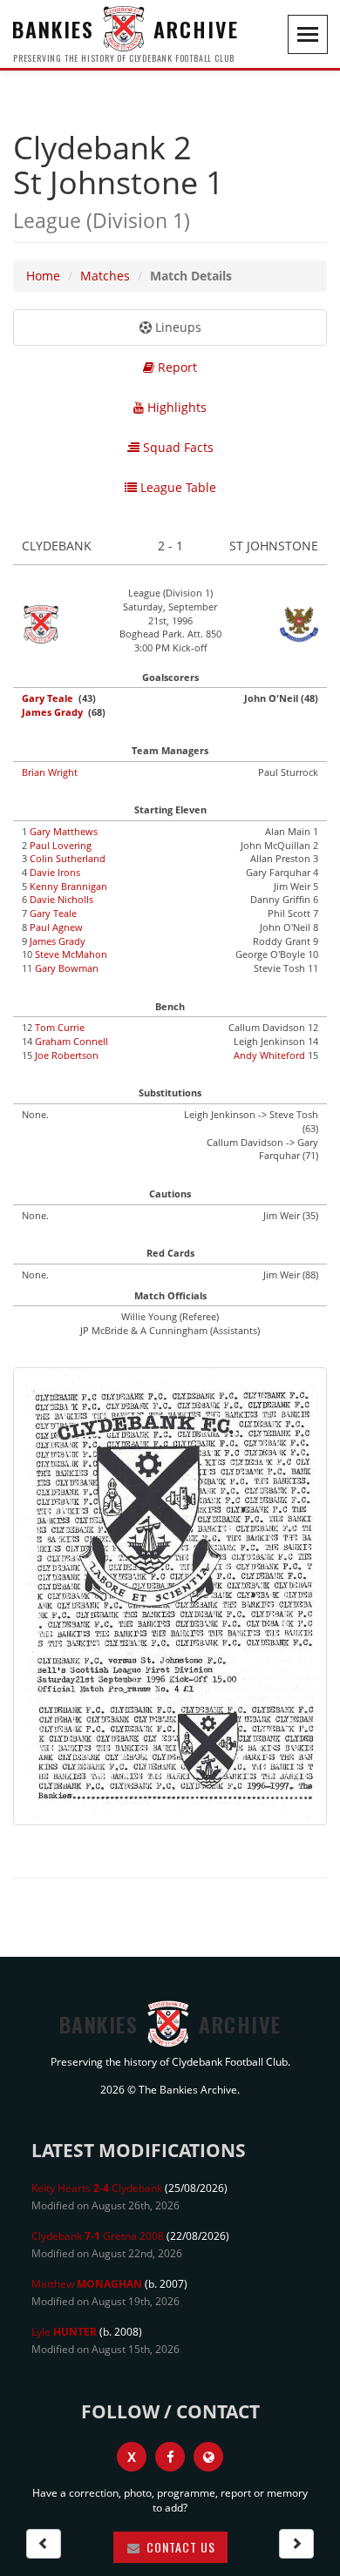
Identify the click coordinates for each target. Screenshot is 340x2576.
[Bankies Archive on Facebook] (170, 2457)
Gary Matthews (64, 831)
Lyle (64, 2332)
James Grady (52, 712)
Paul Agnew (56, 927)
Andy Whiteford (269, 1055)
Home (43, 276)
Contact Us (179, 2547)
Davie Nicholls (61, 899)
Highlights (175, 407)
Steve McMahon (71, 954)
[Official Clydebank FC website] (208, 2457)
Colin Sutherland (68, 858)
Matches (105, 276)
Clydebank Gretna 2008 (98, 2236)
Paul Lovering (61, 845)
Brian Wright (50, 772)
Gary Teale (48, 698)
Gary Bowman (67, 968)
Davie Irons (55, 872)
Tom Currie (60, 1027)
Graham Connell (71, 1041)
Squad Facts (177, 447)
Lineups (177, 327)
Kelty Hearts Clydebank (97, 2188)
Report (176, 367)
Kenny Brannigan (68, 886)
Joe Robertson (67, 1055)
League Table (177, 487)
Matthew (87, 2284)
